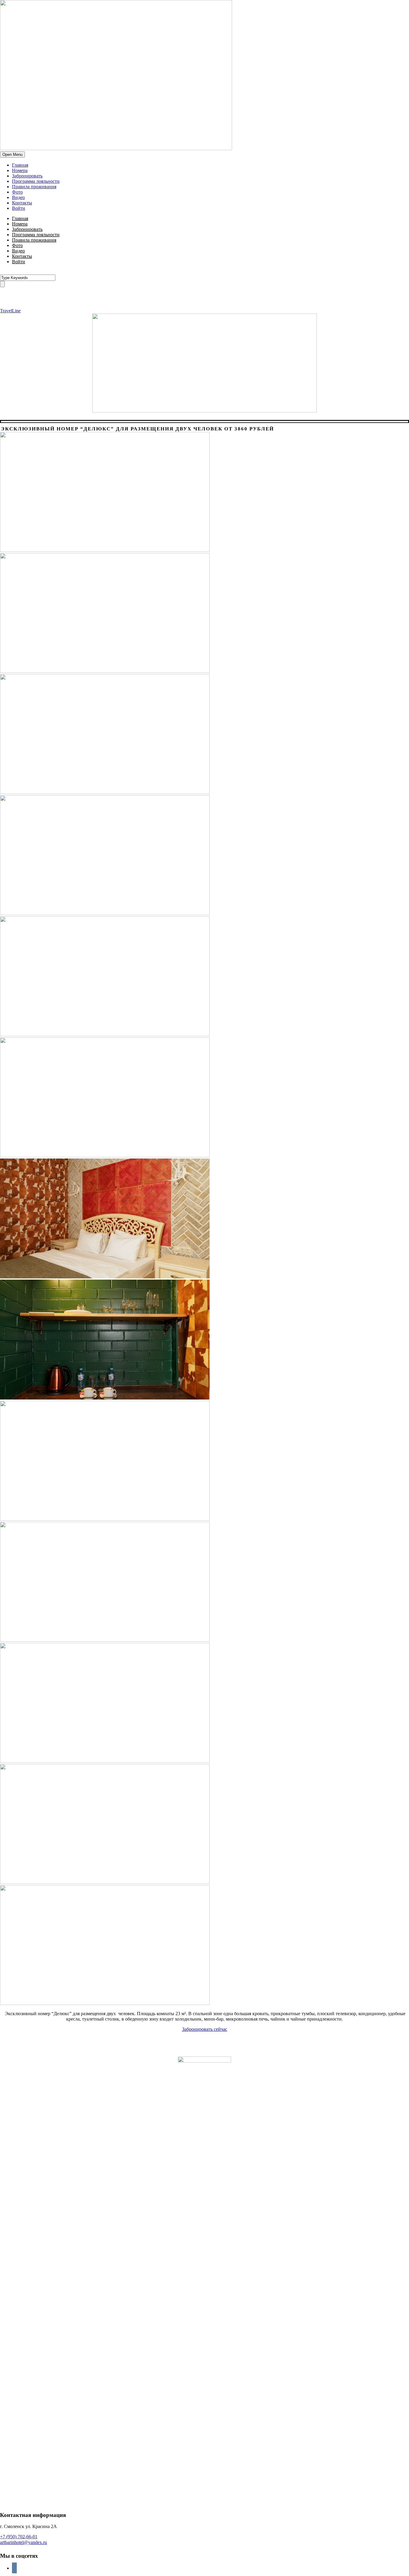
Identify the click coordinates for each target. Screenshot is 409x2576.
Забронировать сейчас (205, 2029)
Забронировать (27, 176)
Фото (17, 192)
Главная (20, 165)
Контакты (22, 203)
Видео (18, 197)
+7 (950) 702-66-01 (19, 2537)
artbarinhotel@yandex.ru (24, 2542)
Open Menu (12, 155)
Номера (20, 170)
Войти (19, 208)
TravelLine (10, 311)
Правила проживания (34, 187)
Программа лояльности (36, 181)
